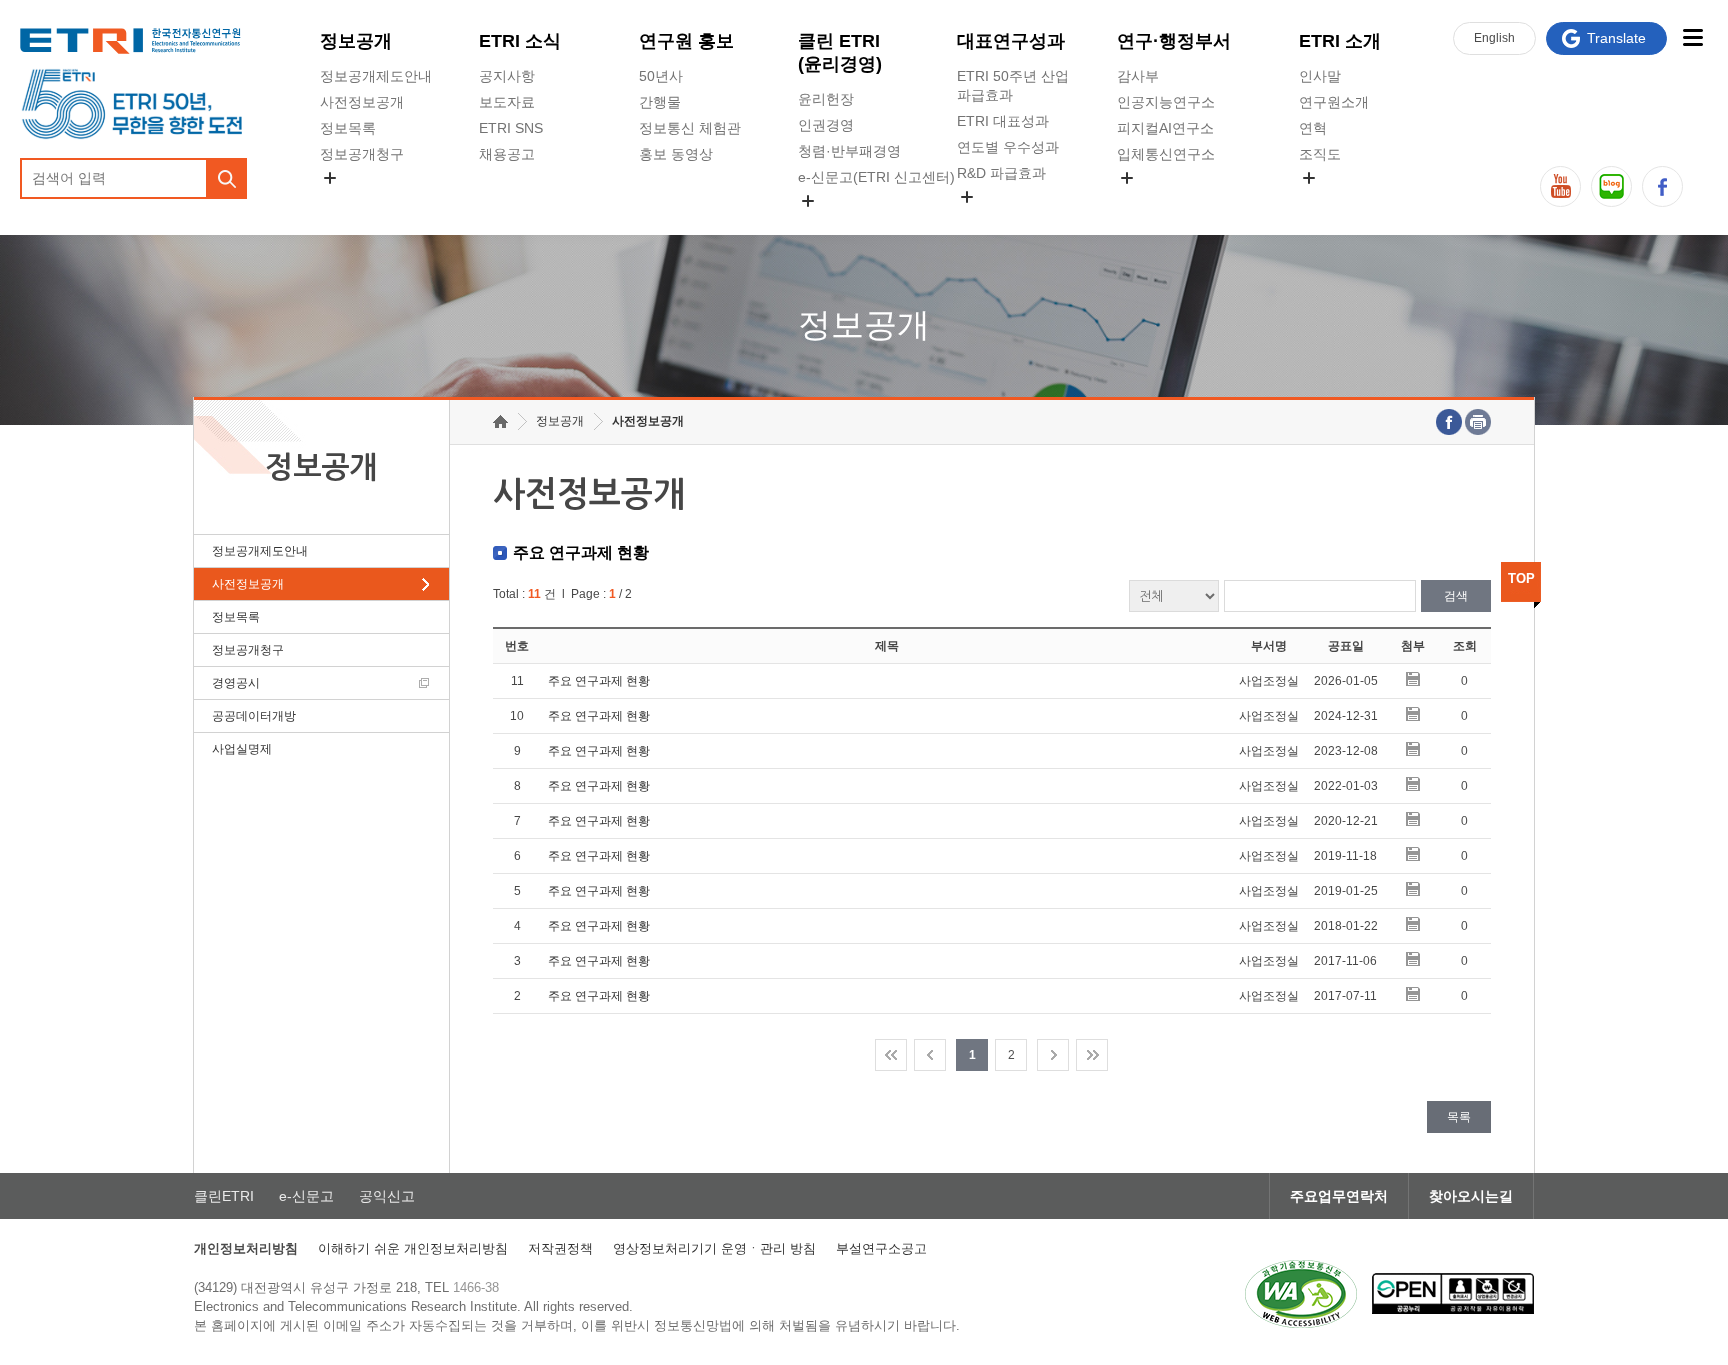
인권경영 (826, 125)
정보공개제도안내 (376, 76)
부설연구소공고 (881, 1248)
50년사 (661, 76)
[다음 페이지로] (1053, 1055)
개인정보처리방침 (246, 1248)
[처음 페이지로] (891, 1055)
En (1494, 38)
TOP (1521, 578)
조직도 (1320, 154)
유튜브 (1560, 186)
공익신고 (826, 224)
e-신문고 (306, 1196)
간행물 (660, 102)
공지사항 (507, 76)
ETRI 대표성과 (1003, 121)
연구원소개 (1334, 102)
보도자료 (507, 102)
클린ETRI (224, 1196)
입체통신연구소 (1166, 154)
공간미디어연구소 (1173, 201)
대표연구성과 (1011, 41)
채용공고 (507, 154)
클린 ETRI (840, 52)
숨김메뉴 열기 (330, 178)
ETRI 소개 (1340, 41)
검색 (1456, 596)
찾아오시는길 (1471, 1196)
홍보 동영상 (676, 154)
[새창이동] (1301, 1294)
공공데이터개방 (254, 716)
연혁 (1313, 128)
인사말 (1320, 76)
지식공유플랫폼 (1006, 220)
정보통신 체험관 (690, 128)
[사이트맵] (1692, 37)
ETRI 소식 (520, 41)
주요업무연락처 (1339, 1196)
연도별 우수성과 (1008, 147)
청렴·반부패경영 (849, 151)
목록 (1459, 1117)
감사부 (1138, 76)
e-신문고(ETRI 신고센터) (876, 177)
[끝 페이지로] (1092, 1055)
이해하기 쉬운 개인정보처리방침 (413, 1248)
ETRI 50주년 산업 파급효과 (1013, 85)
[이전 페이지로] (930, 1055)
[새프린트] (1478, 422)
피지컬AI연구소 (1165, 128)
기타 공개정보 (1343, 201)
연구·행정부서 (1174, 41)
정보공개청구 (362, 154)
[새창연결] (1449, 422)
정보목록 (348, 128)
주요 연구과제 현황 (599, 681)
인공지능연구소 (1166, 102)
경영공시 (348, 201)
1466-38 (476, 1287)
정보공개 (356, 41)
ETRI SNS (511, 128)
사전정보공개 (362, 102)
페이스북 (1662, 186)
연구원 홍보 (686, 41)
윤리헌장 (826, 99)
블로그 (1611, 186)
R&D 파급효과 (1001, 173)
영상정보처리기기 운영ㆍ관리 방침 (714, 1248)
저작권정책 (560, 1248)
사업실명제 (242, 749)
